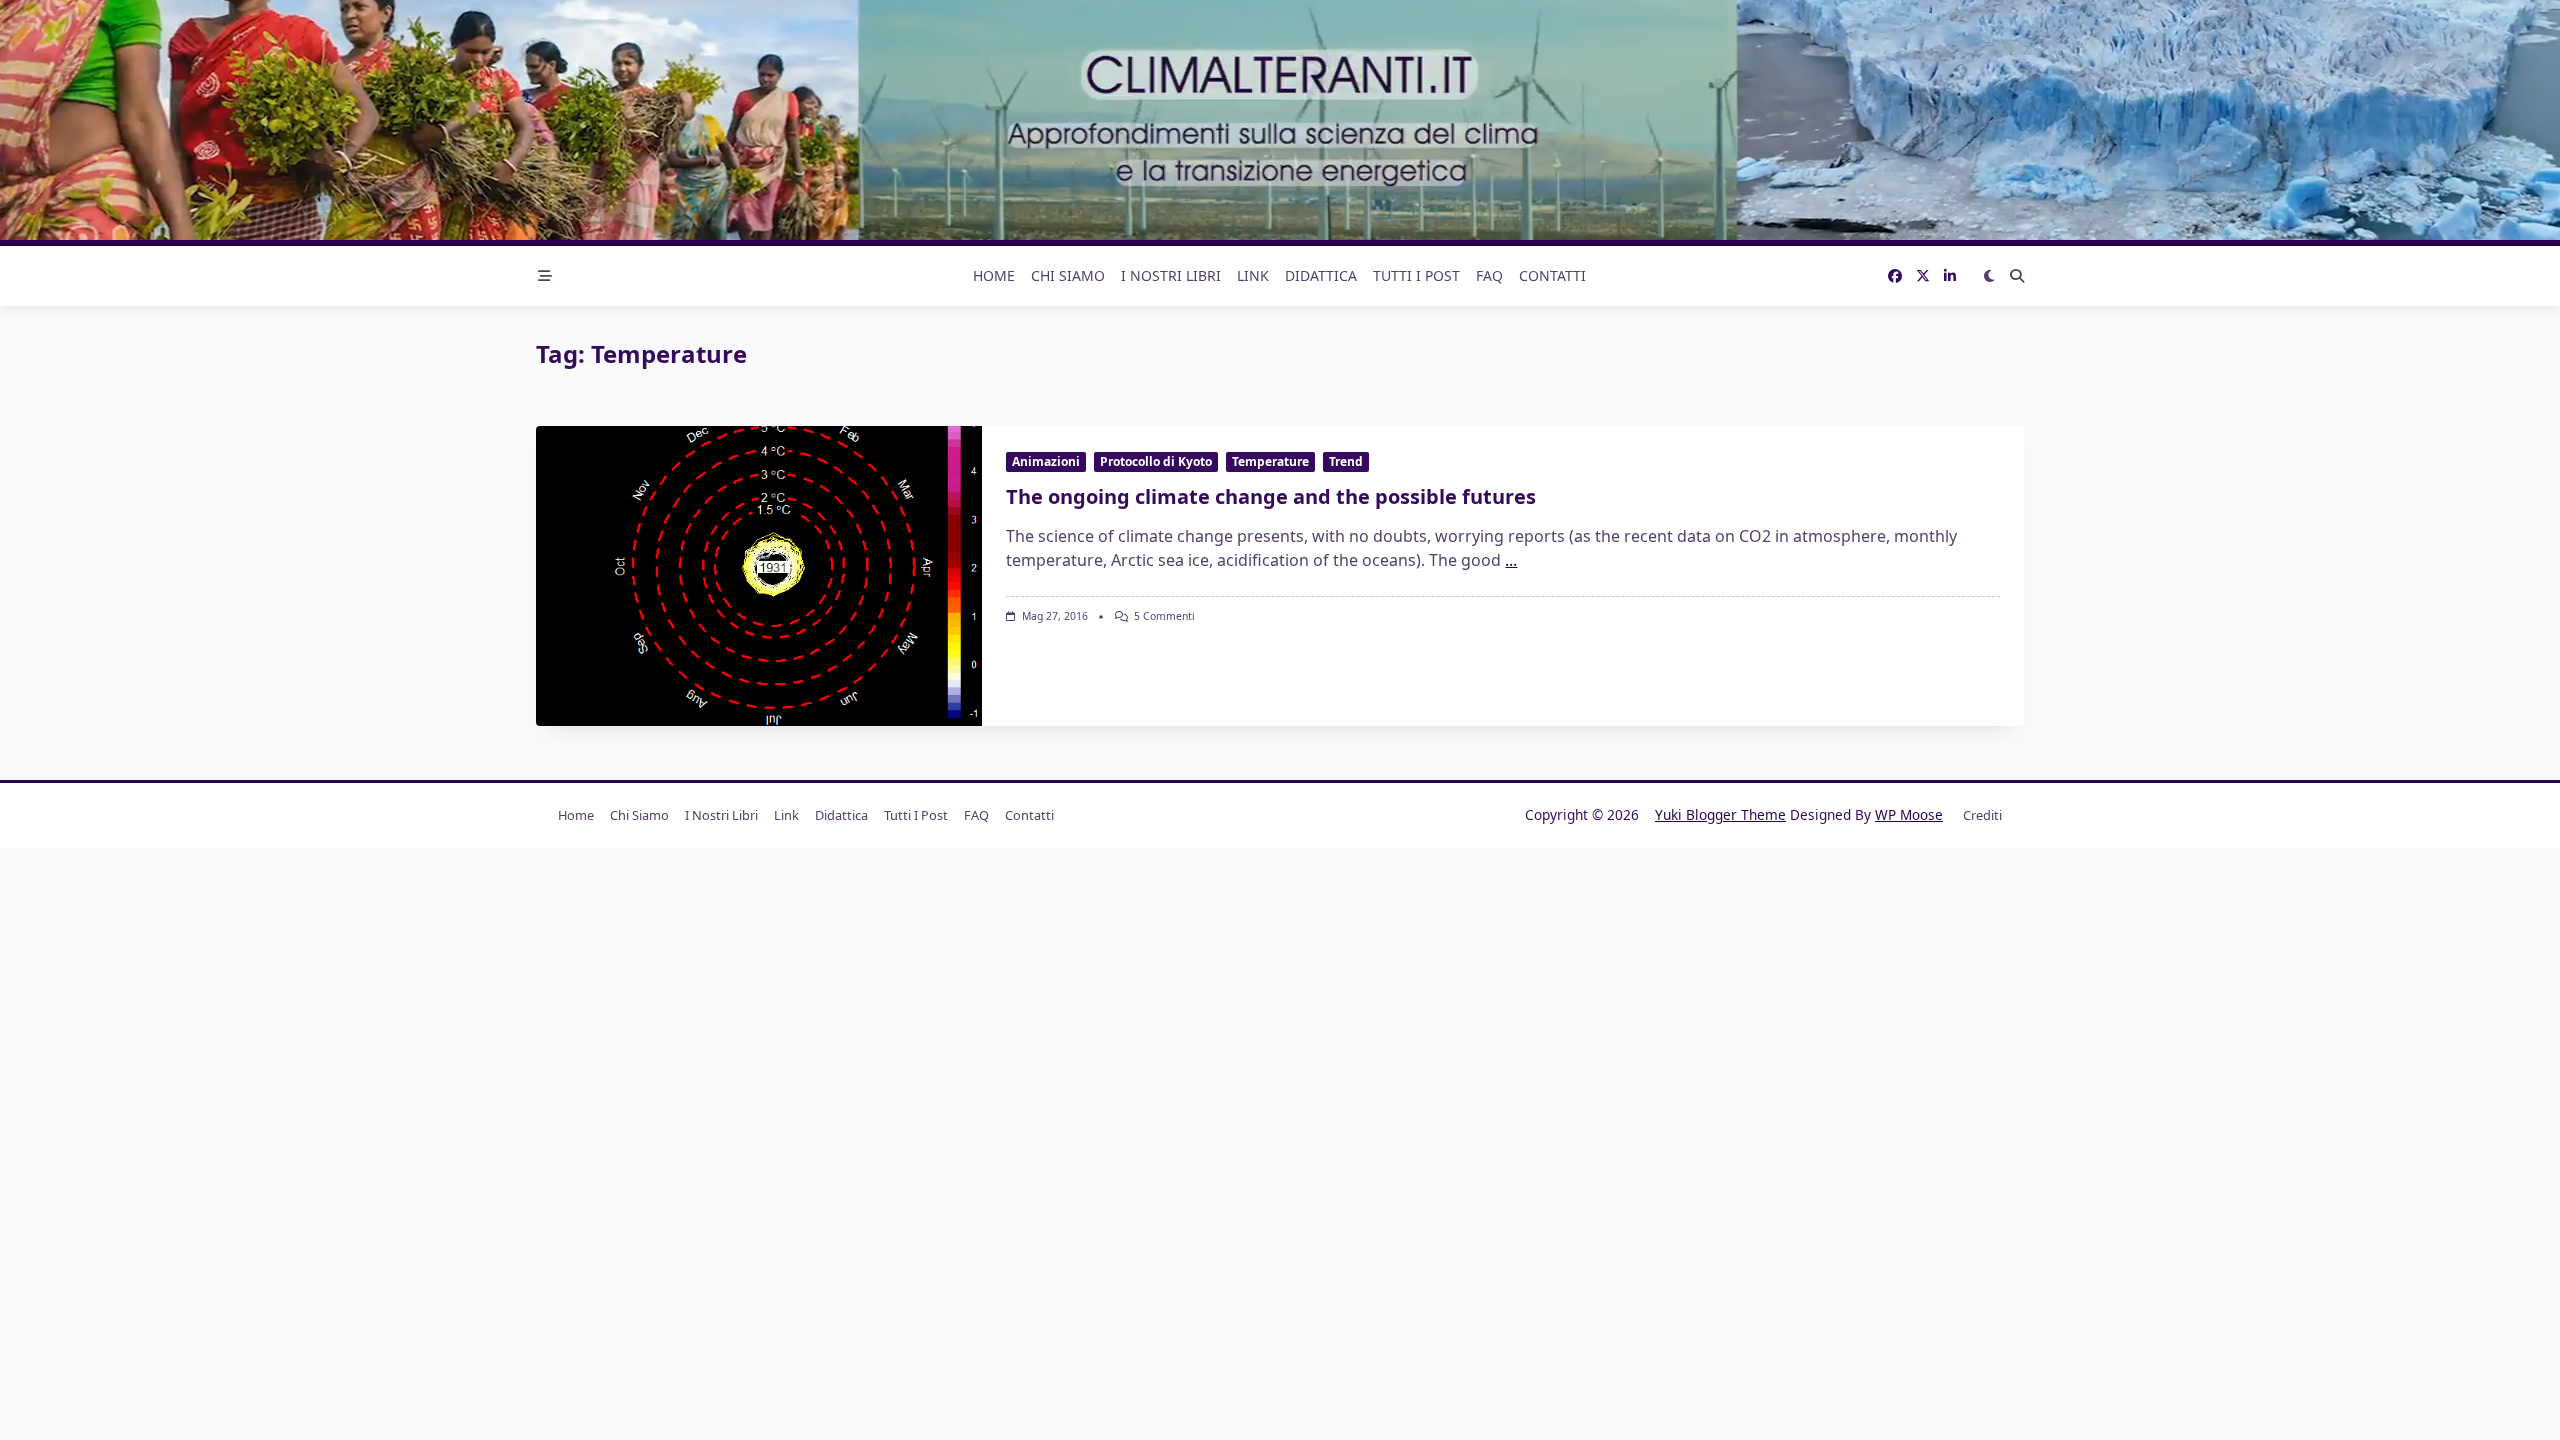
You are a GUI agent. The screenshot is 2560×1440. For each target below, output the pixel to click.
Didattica (1321, 275)
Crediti (1982, 815)
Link (1253, 275)
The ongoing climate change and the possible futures (1271, 496)
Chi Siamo (1068, 275)
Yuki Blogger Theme (1720, 814)
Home (994, 275)
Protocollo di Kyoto (1156, 461)
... (1511, 560)
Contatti (1552, 275)
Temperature (1270, 461)
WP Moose (1909, 814)
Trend (1346, 461)
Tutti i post (1416, 275)
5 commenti (1164, 616)
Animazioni (1046, 461)
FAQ (1489, 275)
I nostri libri (1171, 275)
